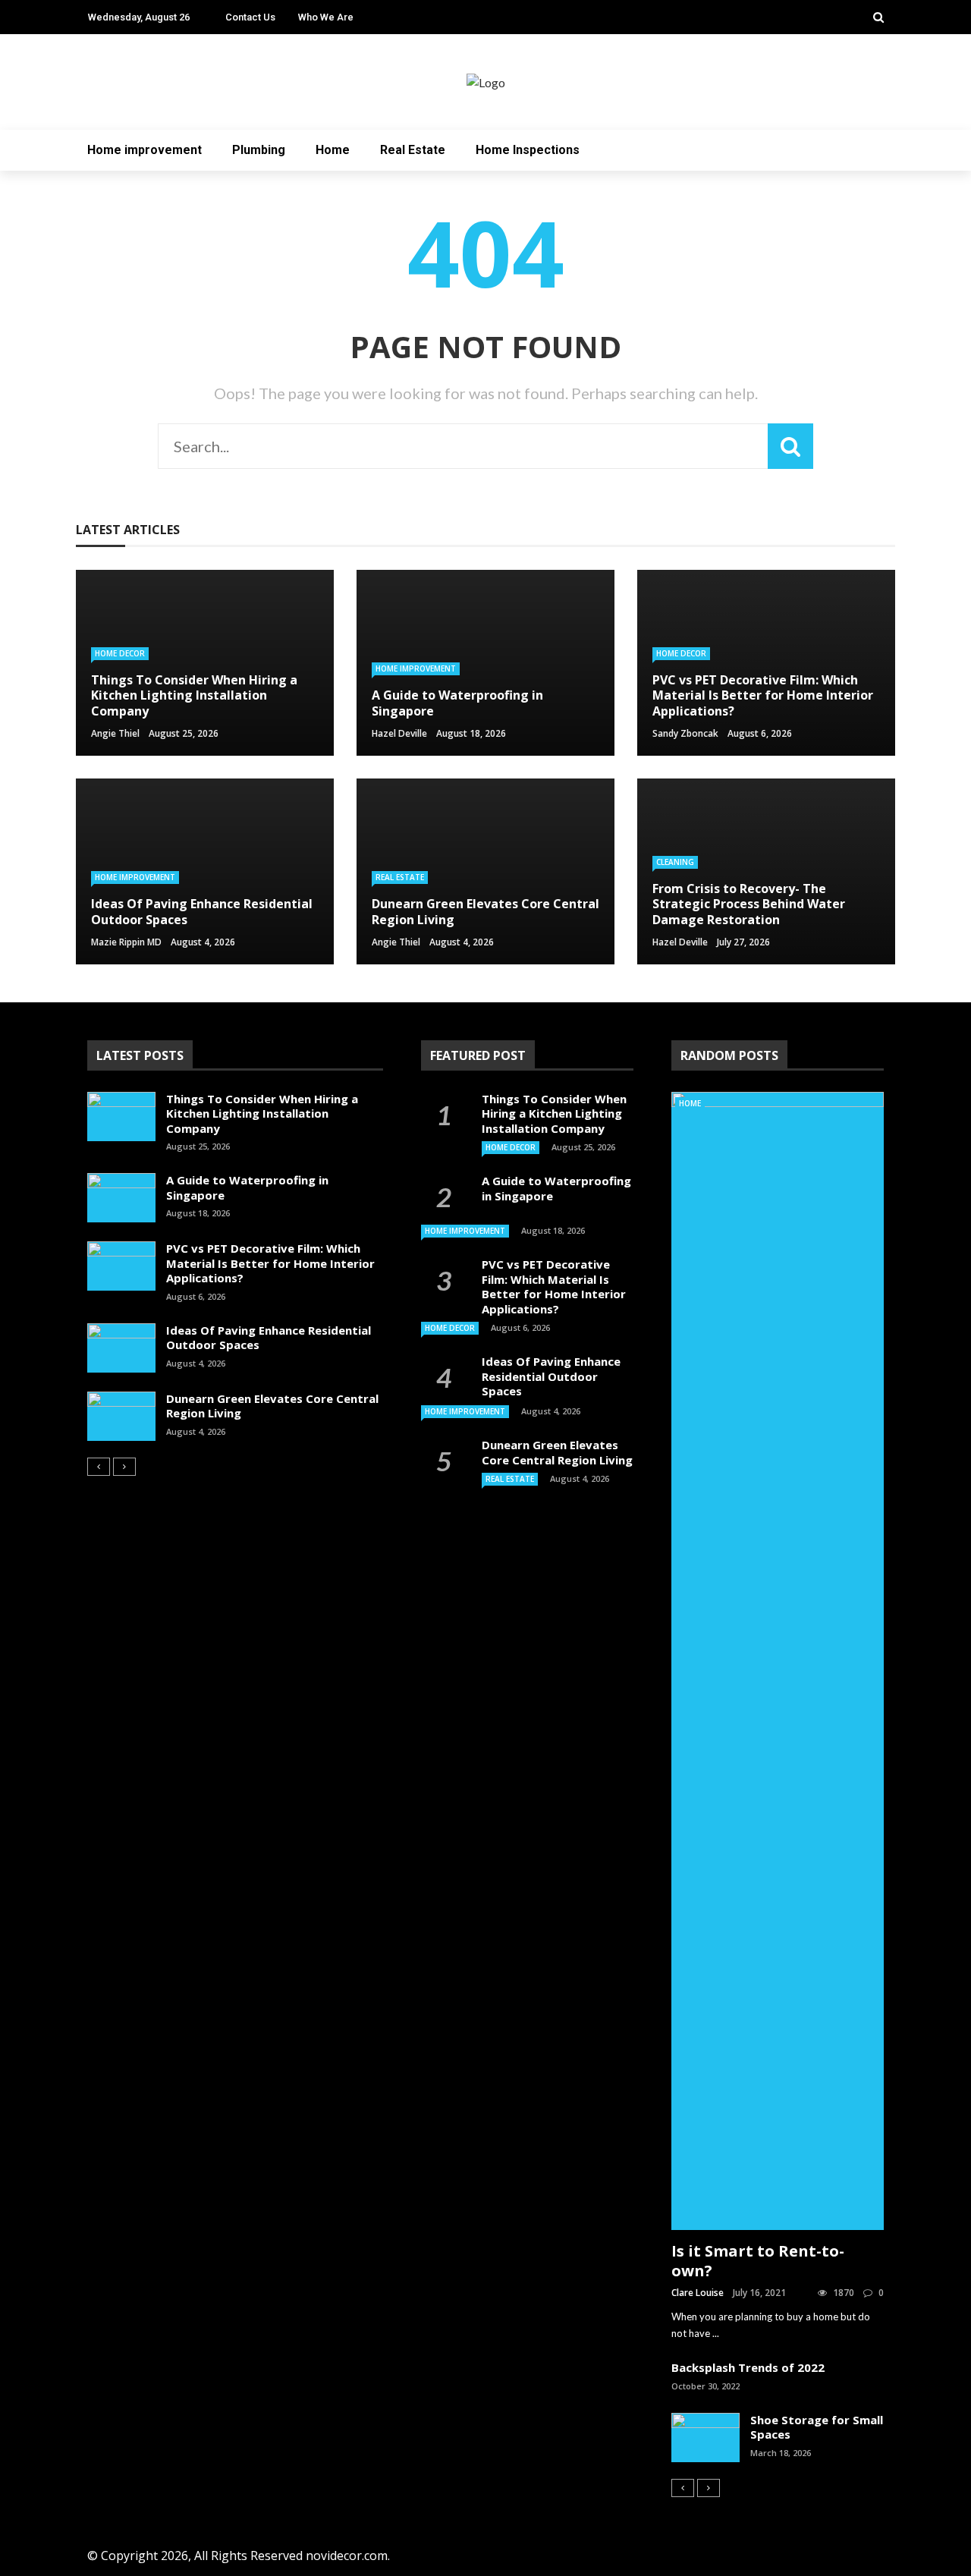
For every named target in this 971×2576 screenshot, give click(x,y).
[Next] (124, 1467)
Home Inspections (528, 150)
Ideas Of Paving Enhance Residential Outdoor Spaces (269, 1338)
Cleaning (675, 862)
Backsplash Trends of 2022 (748, 2367)
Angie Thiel (115, 733)
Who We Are (326, 17)
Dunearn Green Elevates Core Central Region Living (272, 1406)
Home (333, 150)
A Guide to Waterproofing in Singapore (247, 1187)
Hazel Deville (399, 733)
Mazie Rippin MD (126, 942)
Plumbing (259, 150)
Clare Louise (698, 2293)
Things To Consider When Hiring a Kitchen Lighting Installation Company (262, 1113)
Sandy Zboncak (685, 733)
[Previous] (99, 1467)
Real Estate (413, 150)
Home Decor (120, 653)
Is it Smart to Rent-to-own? (758, 2261)
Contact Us (250, 17)
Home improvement (145, 150)
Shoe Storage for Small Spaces (817, 2427)
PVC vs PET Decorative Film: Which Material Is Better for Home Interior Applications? (270, 1263)
